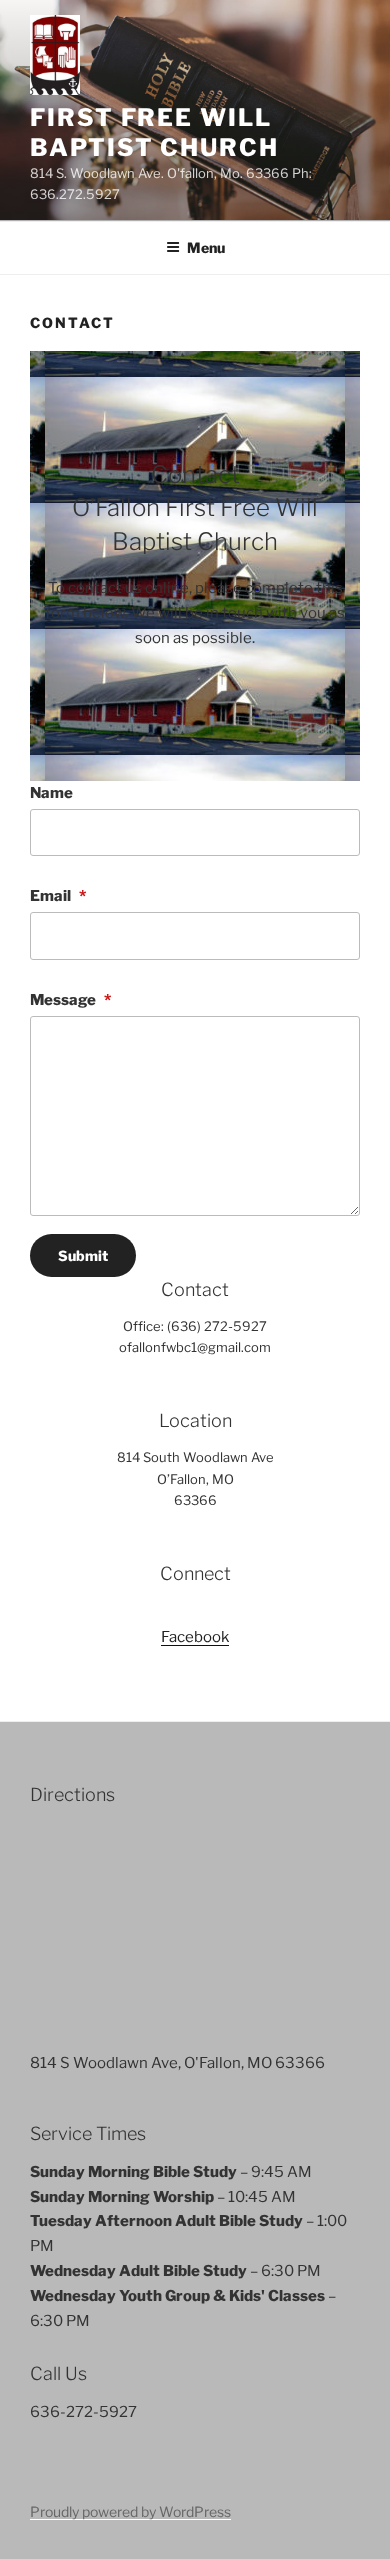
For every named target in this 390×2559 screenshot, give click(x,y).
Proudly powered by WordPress (130, 2511)
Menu (206, 247)
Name (51, 793)
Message (70, 1000)
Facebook (195, 1637)
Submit (83, 1255)
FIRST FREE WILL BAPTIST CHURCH (154, 132)
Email (58, 896)
